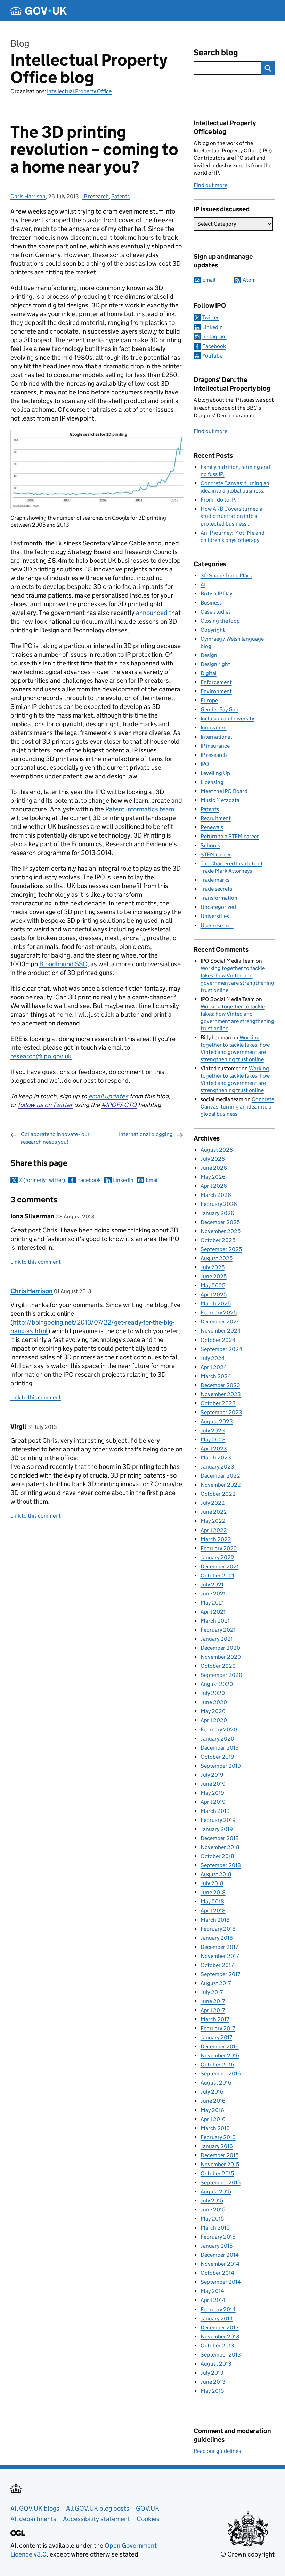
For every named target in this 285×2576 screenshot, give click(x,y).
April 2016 (213, 2119)
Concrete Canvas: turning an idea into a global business (237, 1107)
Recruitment (216, 818)
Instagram (214, 337)
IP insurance (215, 746)
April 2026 (214, 1186)
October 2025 (218, 1240)
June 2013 (213, 2382)
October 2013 (217, 2346)
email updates (108, 1096)
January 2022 (217, 1557)
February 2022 (219, 1548)
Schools (210, 845)
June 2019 (213, 1784)
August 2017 (216, 1983)
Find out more (210, 185)
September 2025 (221, 1249)
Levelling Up (215, 773)
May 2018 (212, 1901)
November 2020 (221, 1657)
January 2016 (217, 2146)
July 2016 (212, 2092)
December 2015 (219, 2155)
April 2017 (213, 2010)
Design (209, 655)
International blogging (146, 1134)
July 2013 (212, 2373)
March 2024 (216, 1376)
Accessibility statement (96, 2519)
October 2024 (218, 1340)
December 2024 (220, 1322)
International (216, 737)
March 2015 (215, 2228)
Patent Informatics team (140, 809)
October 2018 (217, 1856)
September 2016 (221, 2074)
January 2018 (217, 1938)
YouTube (212, 356)
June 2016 (213, 2101)
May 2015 (212, 2219)
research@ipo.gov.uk (41, 1056)
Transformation (219, 898)
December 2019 (220, 1748)
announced (152, 613)
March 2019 (215, 1811)
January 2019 (217, 1829)
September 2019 (221, 1766)
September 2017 (220, 1974)
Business (211, 603)
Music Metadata (220, 800)
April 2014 (213, 2300)
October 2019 (217, 1757)
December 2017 (219, 1947)
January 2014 (217, 2318)
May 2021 (212, 1603)
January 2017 (216, 2037)
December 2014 (220, 2255)
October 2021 (217, 1575)
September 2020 (221, 1675)
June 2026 (214, 1168)
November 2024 (221, 1331)
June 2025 (214, 1276)
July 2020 (213, 1693)
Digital (209, 673)
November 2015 (220, 2164)
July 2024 (213, 1358)
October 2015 (217, 2173)
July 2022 (213, 1503)
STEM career (216, 854)
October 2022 (218, 1494)
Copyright (213, 630)
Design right (215, 664)
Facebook (89, 1180)
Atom (249, 280)
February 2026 (219, 1204)
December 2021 (220, 1566)
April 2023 (214, 1449)
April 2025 (214, 1294)
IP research (96, 196)
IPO (205, 764)
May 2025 (213, 1285)
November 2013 (220, 2337)
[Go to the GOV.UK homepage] (39, 11)
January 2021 (217, 1639)
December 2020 (220, 1648)
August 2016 (216, 2083)
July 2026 (213, 1159)
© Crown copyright (247, 2554)
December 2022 (220, 1476)
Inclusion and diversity (227, 718)
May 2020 (213, 1711)
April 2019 (213, 1802)
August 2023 (217, 1421)
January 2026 (217, 1213)
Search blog (216, 52)
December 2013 (220, 2327)
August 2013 (216, 2364)
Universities (215, 916)
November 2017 (220, 1956)
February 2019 (218, 1820)
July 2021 (212, 1585)
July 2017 (212, 1992)
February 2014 (218, 2309)
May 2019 (212, 1793)
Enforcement (216, 682)
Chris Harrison (28, 196)
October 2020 (218, 1666)
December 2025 (220, 1222)
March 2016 (215, 2128)
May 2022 (213, 1521)
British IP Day (216, 594)
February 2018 (218, 1929)
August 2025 (217, 1258)
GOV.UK (148, 2508)
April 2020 (214, 1720)
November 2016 (220, 2055)
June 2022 (214, 1512)
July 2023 (213, 1430)
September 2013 (221, 2355)
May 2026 (213, 1177)
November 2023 (221, 1394)
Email (152, 1180)
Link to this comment (36, 1262)
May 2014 (212, 2291)
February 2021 (218, 1630)
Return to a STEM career (230, 836)
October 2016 (217, 2065)
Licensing (212, 782)
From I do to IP (218, 500)
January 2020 (217, 1739)
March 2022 (216, 1539)
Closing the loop (220, 621)
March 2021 (215, 1621)
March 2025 (216, 1303)
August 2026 (217, 1150)
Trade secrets (216, 889)
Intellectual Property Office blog (89, 69)
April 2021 (213, 1612)
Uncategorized (218, 907)
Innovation (214, 727)
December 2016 (220, 2046)
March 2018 (215, 1920)
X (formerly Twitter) (42, 1180)
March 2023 (216, 1458)
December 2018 (220, 1838)
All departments (33, 2519)
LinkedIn (123, 1180)
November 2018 (220, 1847)
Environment (216, 691)
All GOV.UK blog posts (98, 2508)
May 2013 (212, 2391)
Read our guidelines (217, 2451)
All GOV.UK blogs (35, 2508)
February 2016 (218, 2137)
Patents (120, 196)
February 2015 (218, 2237)
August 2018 (216, 1874)
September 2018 (221, 1865)
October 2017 (217, 1965)
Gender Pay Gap (219, 709)
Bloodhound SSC (63, 964)
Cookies (148, 2519)
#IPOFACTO (119, 1105)
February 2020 (219, 1730)
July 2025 (213, 1267)
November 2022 (221, 1485)
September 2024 (221, 1349)
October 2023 (218, 1403)
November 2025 (221, 1231)
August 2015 (216, 2191)
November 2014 (220, 2264)
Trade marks (215, 880)
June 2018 (213, 1892)
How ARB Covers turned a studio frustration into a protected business (231, 516)
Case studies (216, 612)
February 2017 (218, 2028)
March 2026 (216, 1195)
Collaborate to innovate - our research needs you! (55, 1138)
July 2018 (212, 1883)
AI (203, 585)
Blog (20, 43)
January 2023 (217, 1467)
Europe (209, 700)
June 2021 (213, 1594)
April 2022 (214, 1530)
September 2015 (221, 2182)
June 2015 (213, 2210)
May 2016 (212, 2110)
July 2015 (212, 2201)
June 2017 (213, 2001)
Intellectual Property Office (79, 91)
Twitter (211, 317)
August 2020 (217, 1684)
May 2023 (213, 1439)
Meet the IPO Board (224, 791)
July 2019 (212, 1775)
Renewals (212, 827)
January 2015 (217, 2246)
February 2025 (219, 1313)
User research (217, 925)
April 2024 (214, 1367)
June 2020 (214, 1702)
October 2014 (217, 2273)
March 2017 (215, 2019)
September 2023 (221, 1412)
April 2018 (213, 1910)
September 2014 (221, 2282)
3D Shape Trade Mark (226, 575)
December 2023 (220, 1385)
